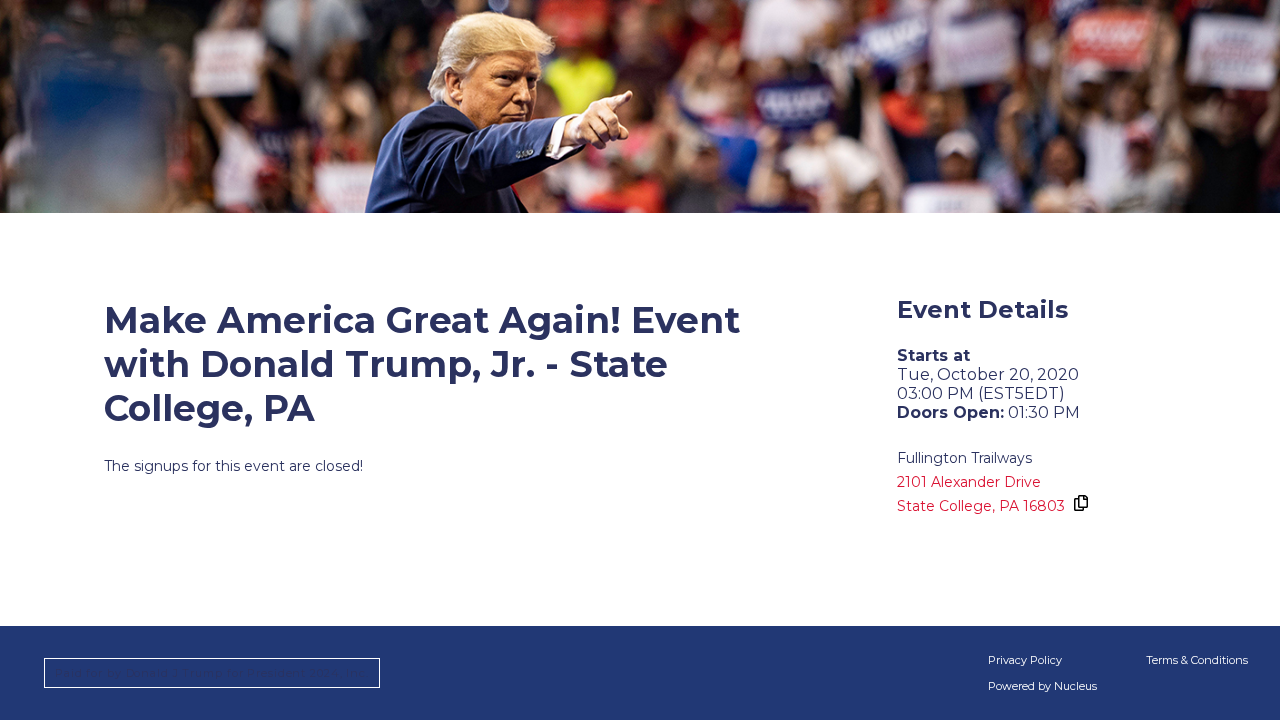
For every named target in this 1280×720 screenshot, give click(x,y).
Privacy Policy (1025, 660)
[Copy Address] (1080, 503)
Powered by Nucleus (1042, 686)
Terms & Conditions (1197, 660)
